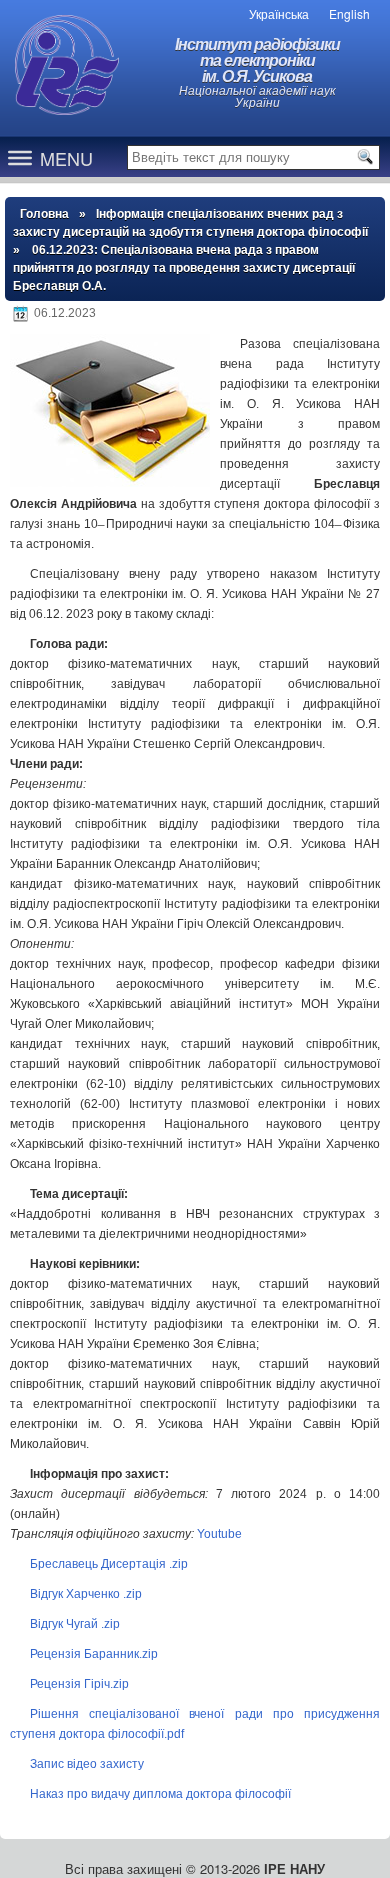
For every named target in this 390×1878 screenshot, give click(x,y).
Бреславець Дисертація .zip (109, 1564)
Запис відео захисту (87, 1764)
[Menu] (20, 157)
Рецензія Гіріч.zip (79, 1684)
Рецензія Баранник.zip (94, 1654)
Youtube (219, 1534)
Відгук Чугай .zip (75, 1624)
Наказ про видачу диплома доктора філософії (160, 1794)
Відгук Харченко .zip (86, 1594)
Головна (44, 214)
